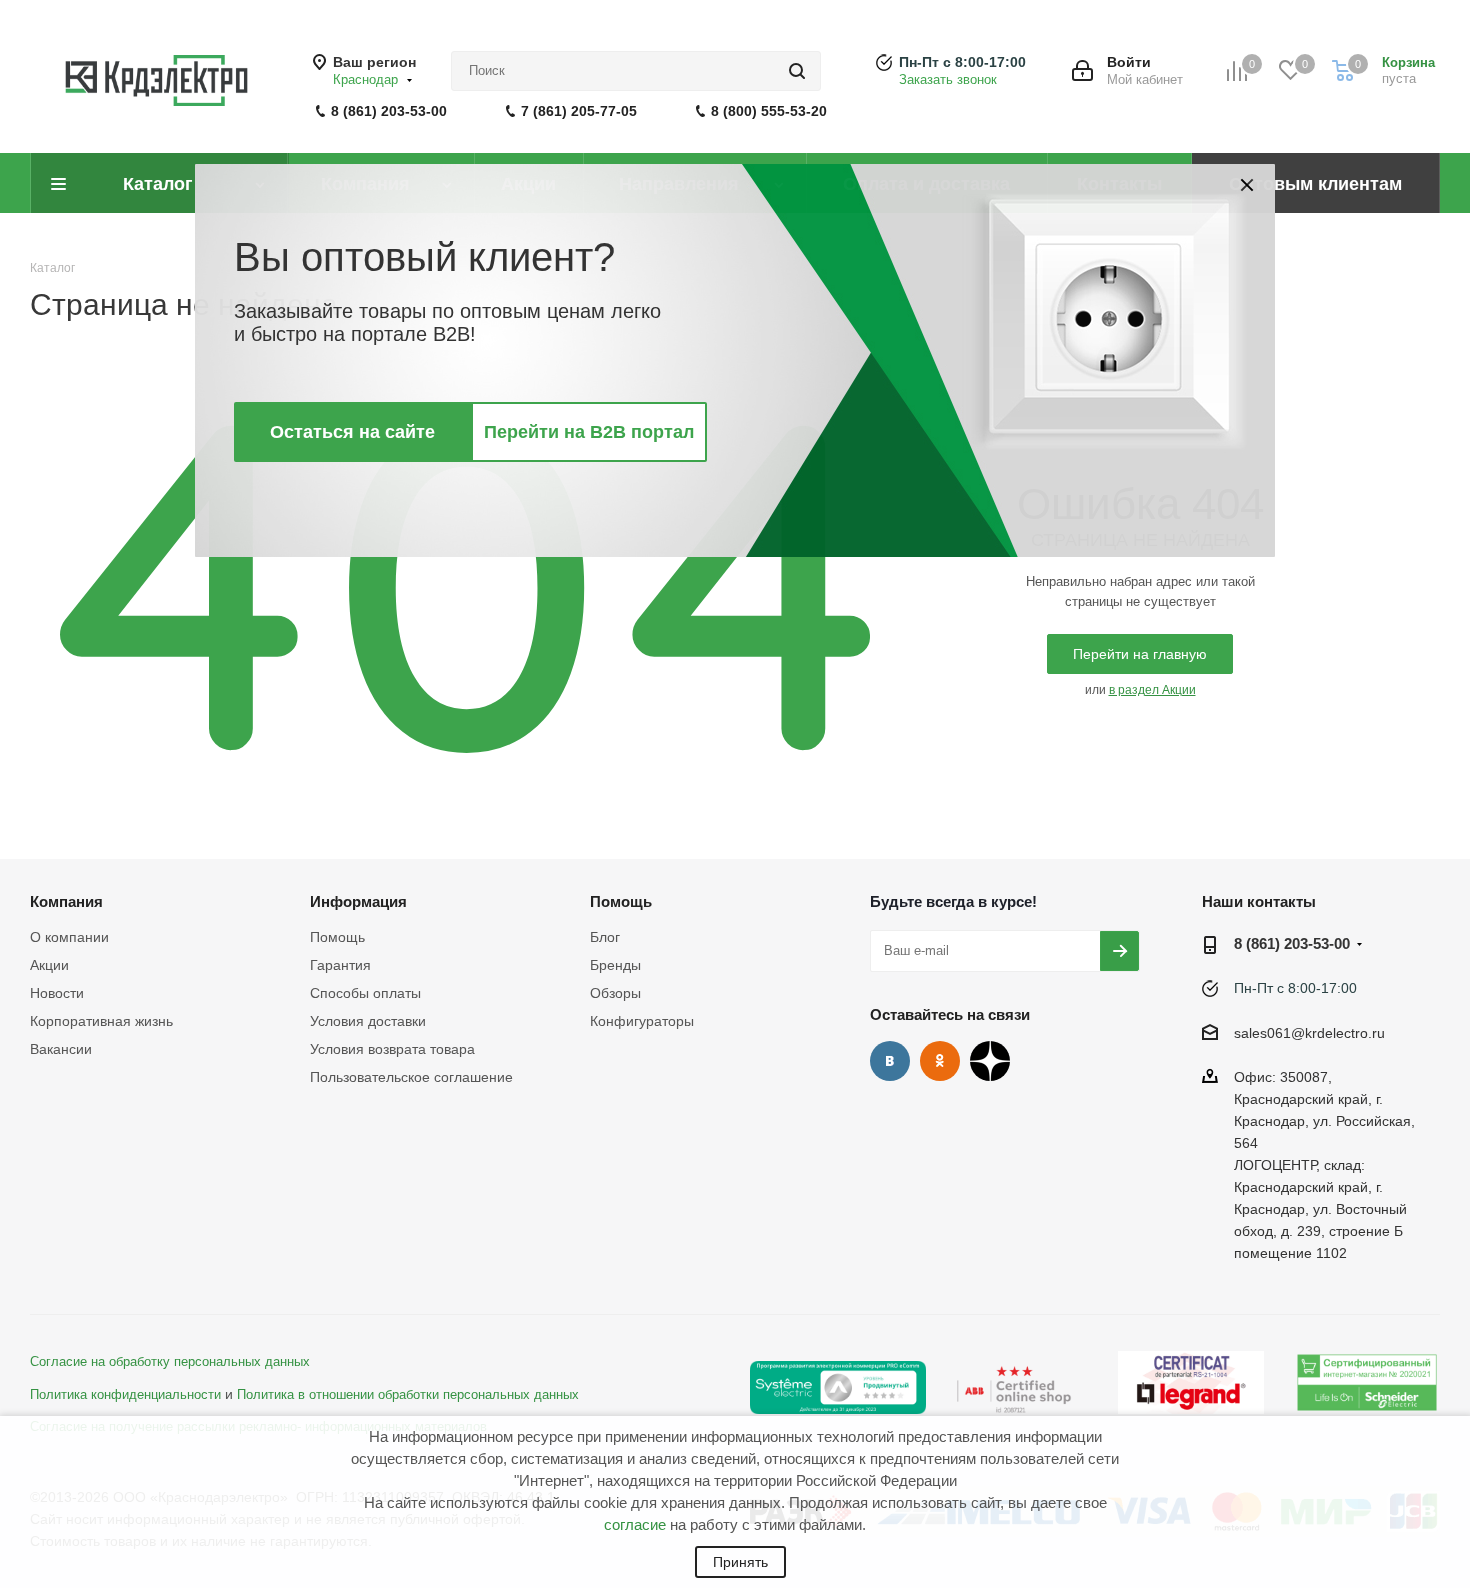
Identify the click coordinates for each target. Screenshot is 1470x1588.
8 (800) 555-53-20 (769, 111)
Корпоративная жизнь (101, 1021)
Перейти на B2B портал (589, 432)
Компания (66, 901)
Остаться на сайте (352, 432)
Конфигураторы (642, 1021)
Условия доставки (368, 1021)
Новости (57, 993)
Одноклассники (940, 1061)
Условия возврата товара (392, 1049)
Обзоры (615, 993)
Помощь (337, 937)
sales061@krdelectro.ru (1309, 1033)
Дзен (990, 1061)
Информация (358, 901)
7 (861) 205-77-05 (579, 111)
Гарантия (340, 965)
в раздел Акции (1152, 690)
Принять (740, 1562)
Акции (49, 965)
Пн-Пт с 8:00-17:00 (962, 62)
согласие (635, 1524)
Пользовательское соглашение (411, 1077)
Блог (605, 937)
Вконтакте (890, 1061)
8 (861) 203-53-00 (389, 111)
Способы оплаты (365, 993)
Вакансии (61, 1049)
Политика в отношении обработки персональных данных (408, 1395)
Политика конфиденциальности (125, 1395)
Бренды (615, 965)
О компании (69, 937)
